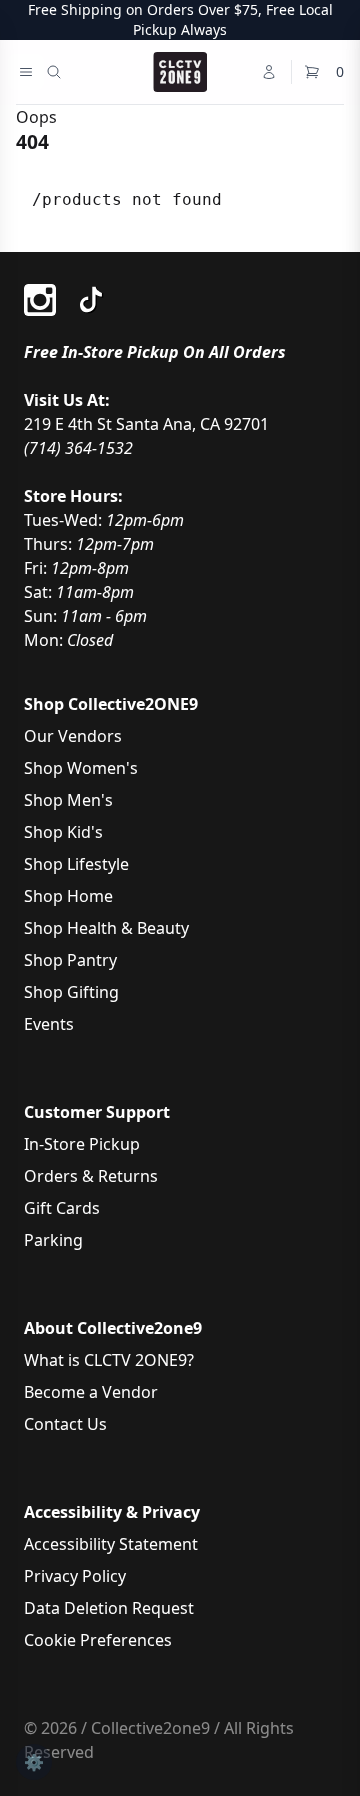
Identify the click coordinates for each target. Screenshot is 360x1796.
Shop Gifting (71, 992)
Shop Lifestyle (76, 864)
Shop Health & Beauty (106, 928)
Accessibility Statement (111, 1544)
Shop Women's (81, 768)
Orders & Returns (91, 1176)
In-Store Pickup (82, 1144)
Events (49, 1024)
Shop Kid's (63, 832)
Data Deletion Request (109, 1608)
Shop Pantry (70, 960)
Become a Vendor (91, 1392)
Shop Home (68, 896)
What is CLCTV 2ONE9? (109, 1360)
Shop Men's (68, 800)
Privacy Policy (75, 1576)
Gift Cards (62, 1208)
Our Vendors (73, 736)
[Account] (269, 72)
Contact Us (65, 1424)
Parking (53, 1240)
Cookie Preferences (98, 1640)
